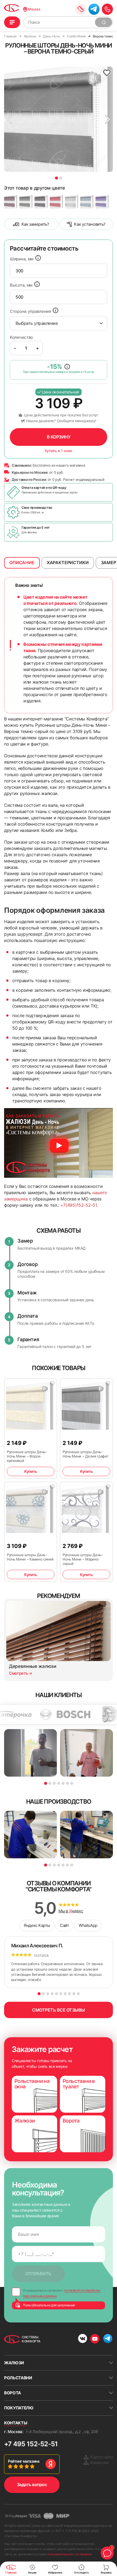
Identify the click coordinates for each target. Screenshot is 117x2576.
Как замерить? (35, 224)
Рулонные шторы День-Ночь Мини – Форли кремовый (27, 1456)
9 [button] (74, 1994)
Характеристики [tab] (68, 563)
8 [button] (70, 1994)
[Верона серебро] (72, 201)
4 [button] (59, 1783)
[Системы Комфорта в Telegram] (108, 2339)
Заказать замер (81, 9)
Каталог (12, 22)
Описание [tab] (22, 563)
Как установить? (90, 224)
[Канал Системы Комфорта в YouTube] (95, 2339)
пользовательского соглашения (69, 2554)
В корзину (59, 437)
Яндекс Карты (37, 1925)
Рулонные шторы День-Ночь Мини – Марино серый (83, 1559)
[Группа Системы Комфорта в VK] (83, 2339)
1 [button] (56, 178)
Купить (30, 1471)
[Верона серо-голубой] (87, 201)
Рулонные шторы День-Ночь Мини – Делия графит (85, 1454)
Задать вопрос (32, 2484)
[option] (59, 119)
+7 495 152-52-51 (31, 2444)
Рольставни (18, 2378)
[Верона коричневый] (41, 201)
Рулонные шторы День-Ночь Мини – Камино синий (30, 1557)
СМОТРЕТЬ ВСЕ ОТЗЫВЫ (59, 2010)
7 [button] (72, 1783)
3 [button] (54, 1783)
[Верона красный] (56, 201)
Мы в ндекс (71, 1911)
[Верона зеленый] (26, 201)
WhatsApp (88, 1925)
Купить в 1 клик (59, 451)
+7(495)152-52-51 (79, 1205)
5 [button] (63, 1783)
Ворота (13, 2393)
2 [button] (61, 178)
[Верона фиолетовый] (102, 201)
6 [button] (67, 1783)
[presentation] (59, 271)
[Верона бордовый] (11, 201)
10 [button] (78, 1994)
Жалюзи (14, 2363)
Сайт (64, 1925)
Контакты (16, 2423)
